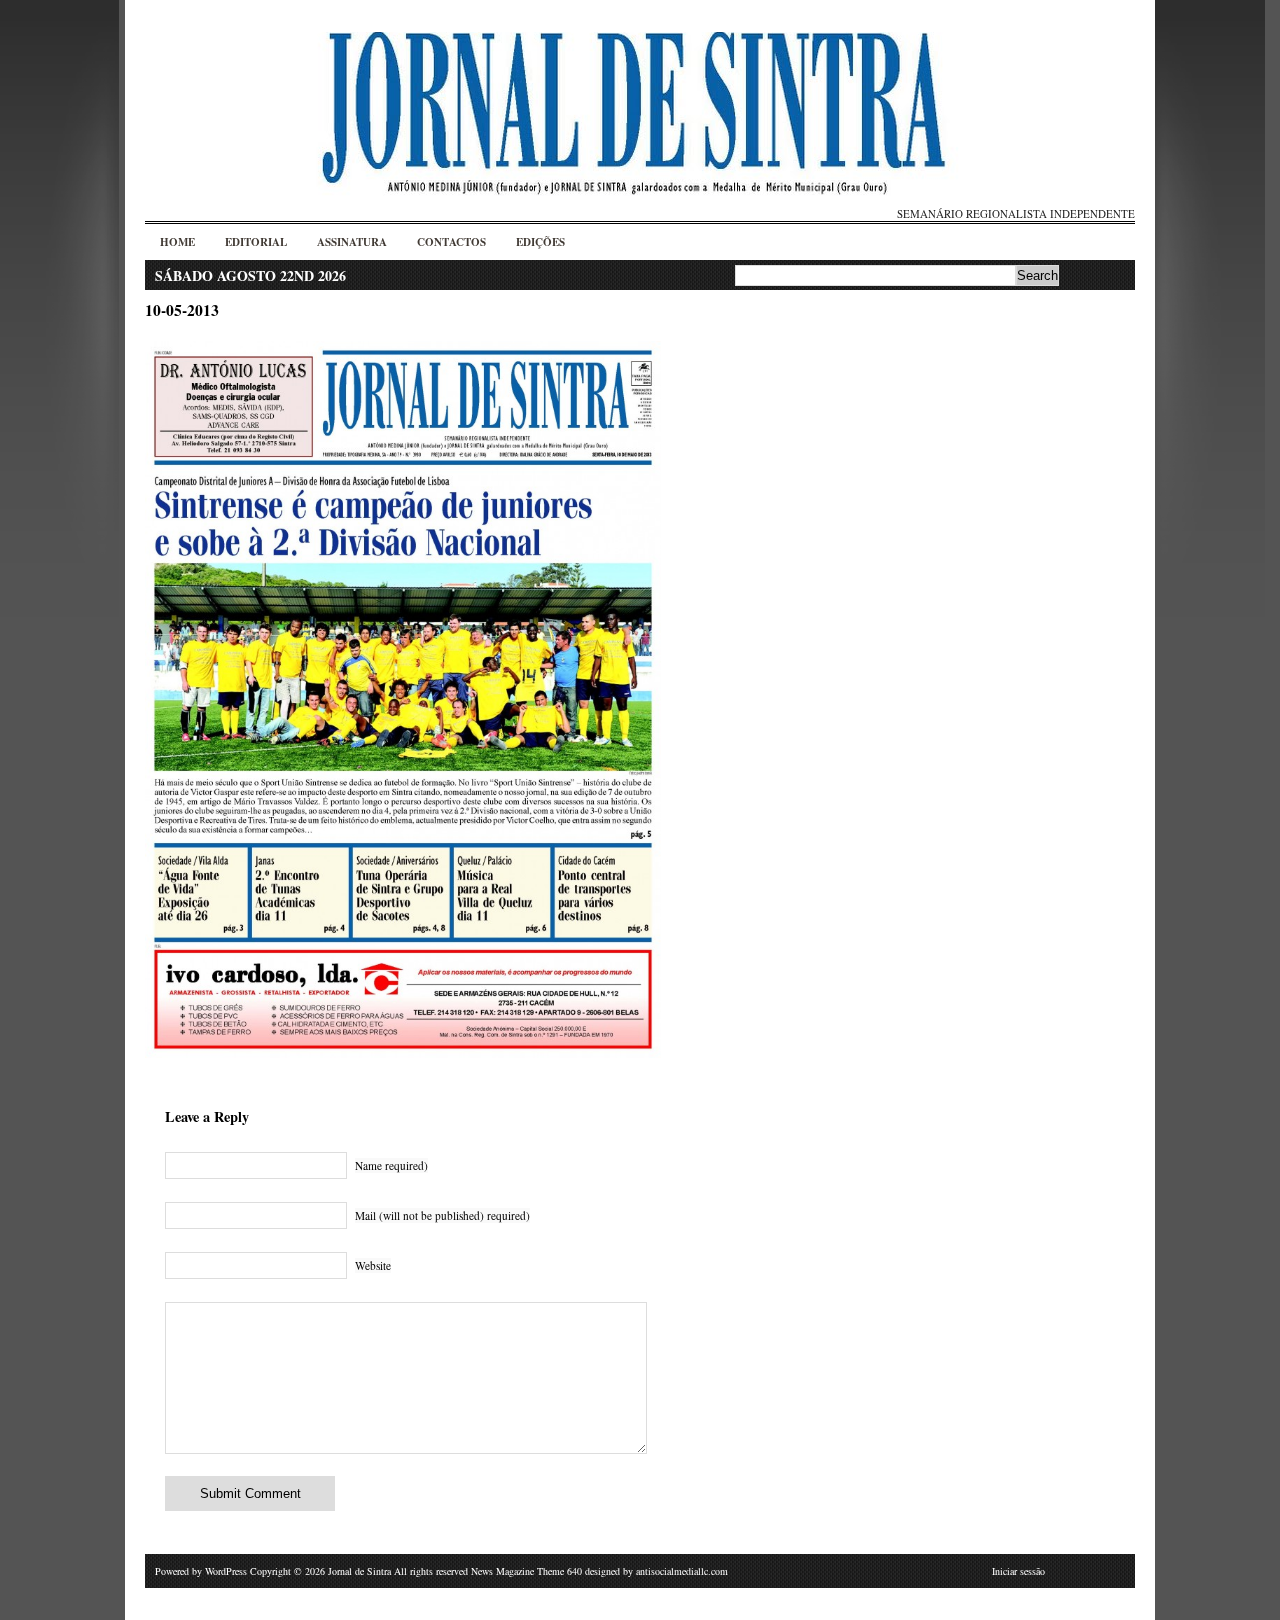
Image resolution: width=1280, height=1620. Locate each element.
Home (177, 242)
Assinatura (352, 242)
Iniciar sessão (1018, 1571)
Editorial (256, 242)
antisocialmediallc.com (682, 1571)
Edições (540, 242)
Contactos (451, 242)
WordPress (226, 1571)
